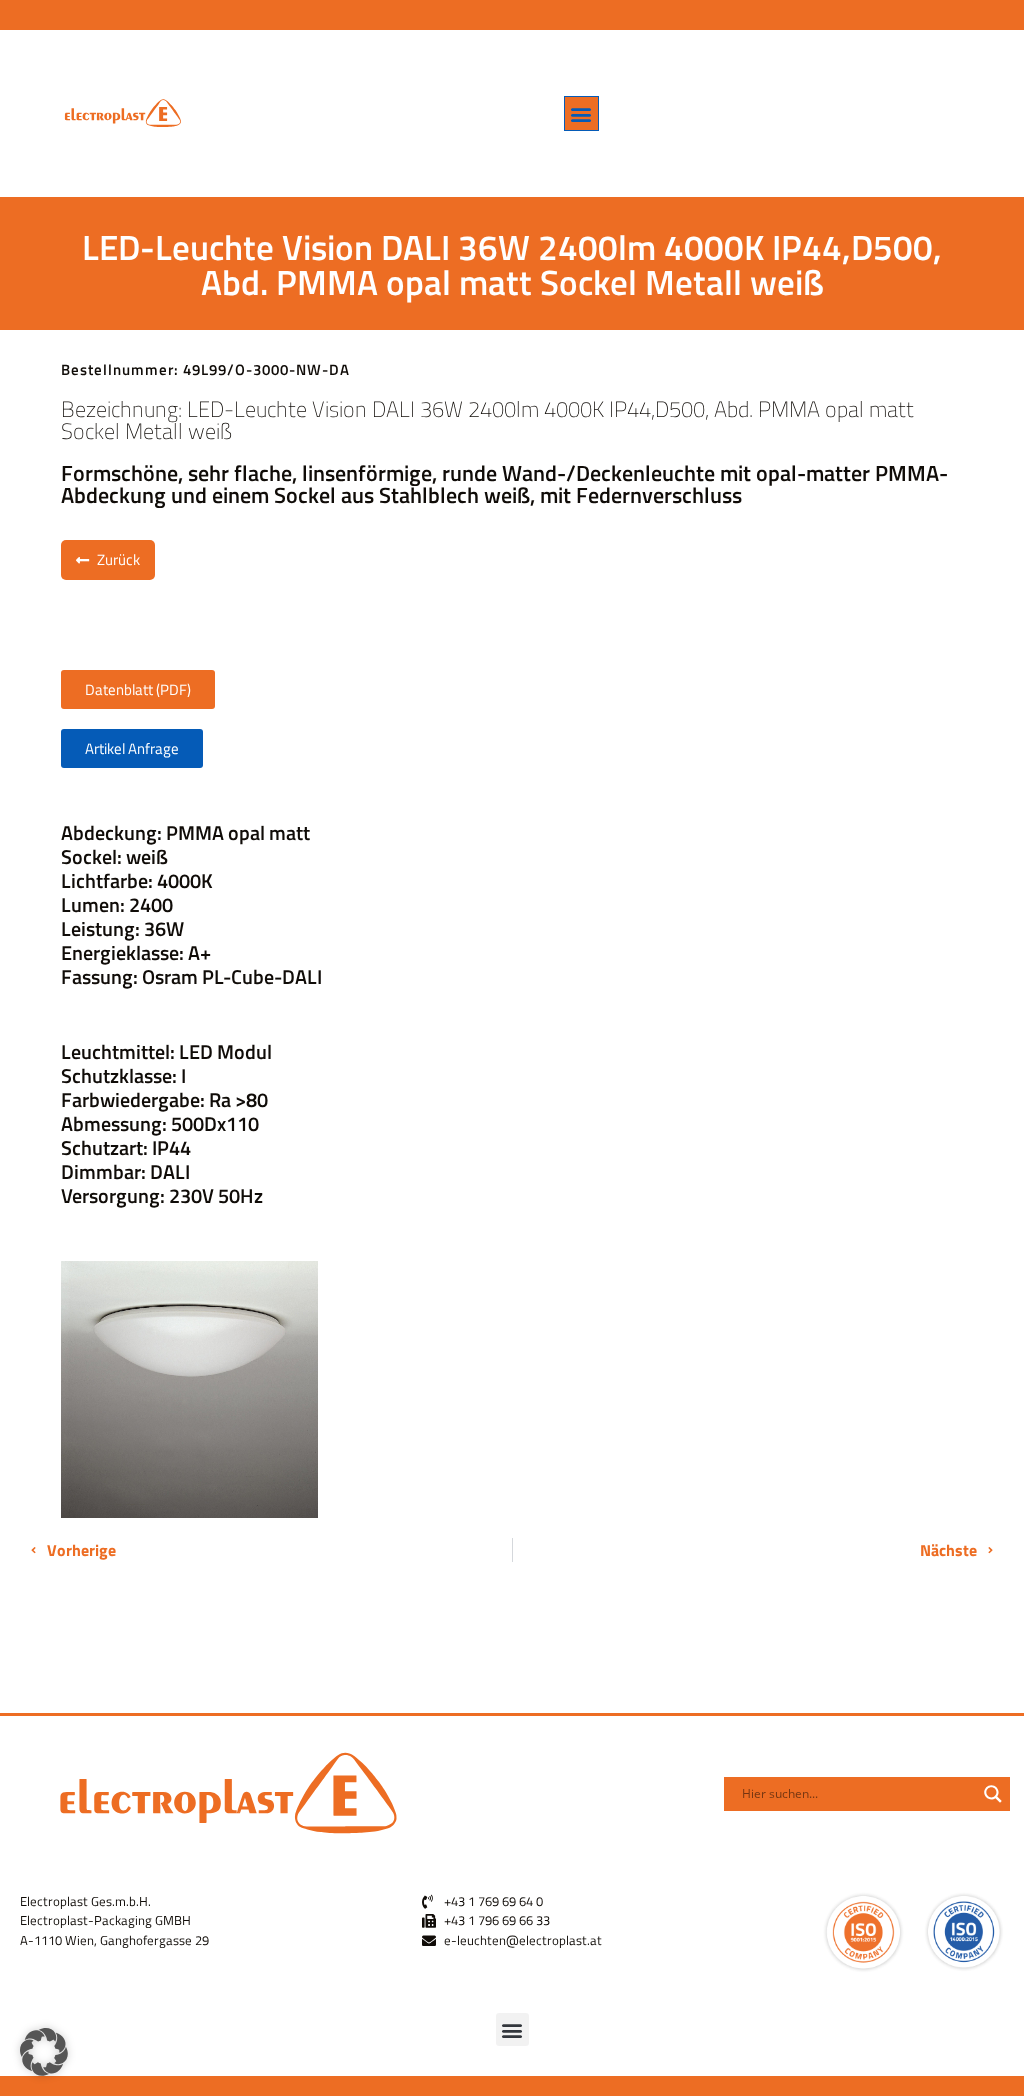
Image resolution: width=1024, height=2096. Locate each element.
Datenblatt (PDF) (138, 689)
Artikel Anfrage (132, 748)
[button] (581, 113)
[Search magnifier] (993, 1794)
